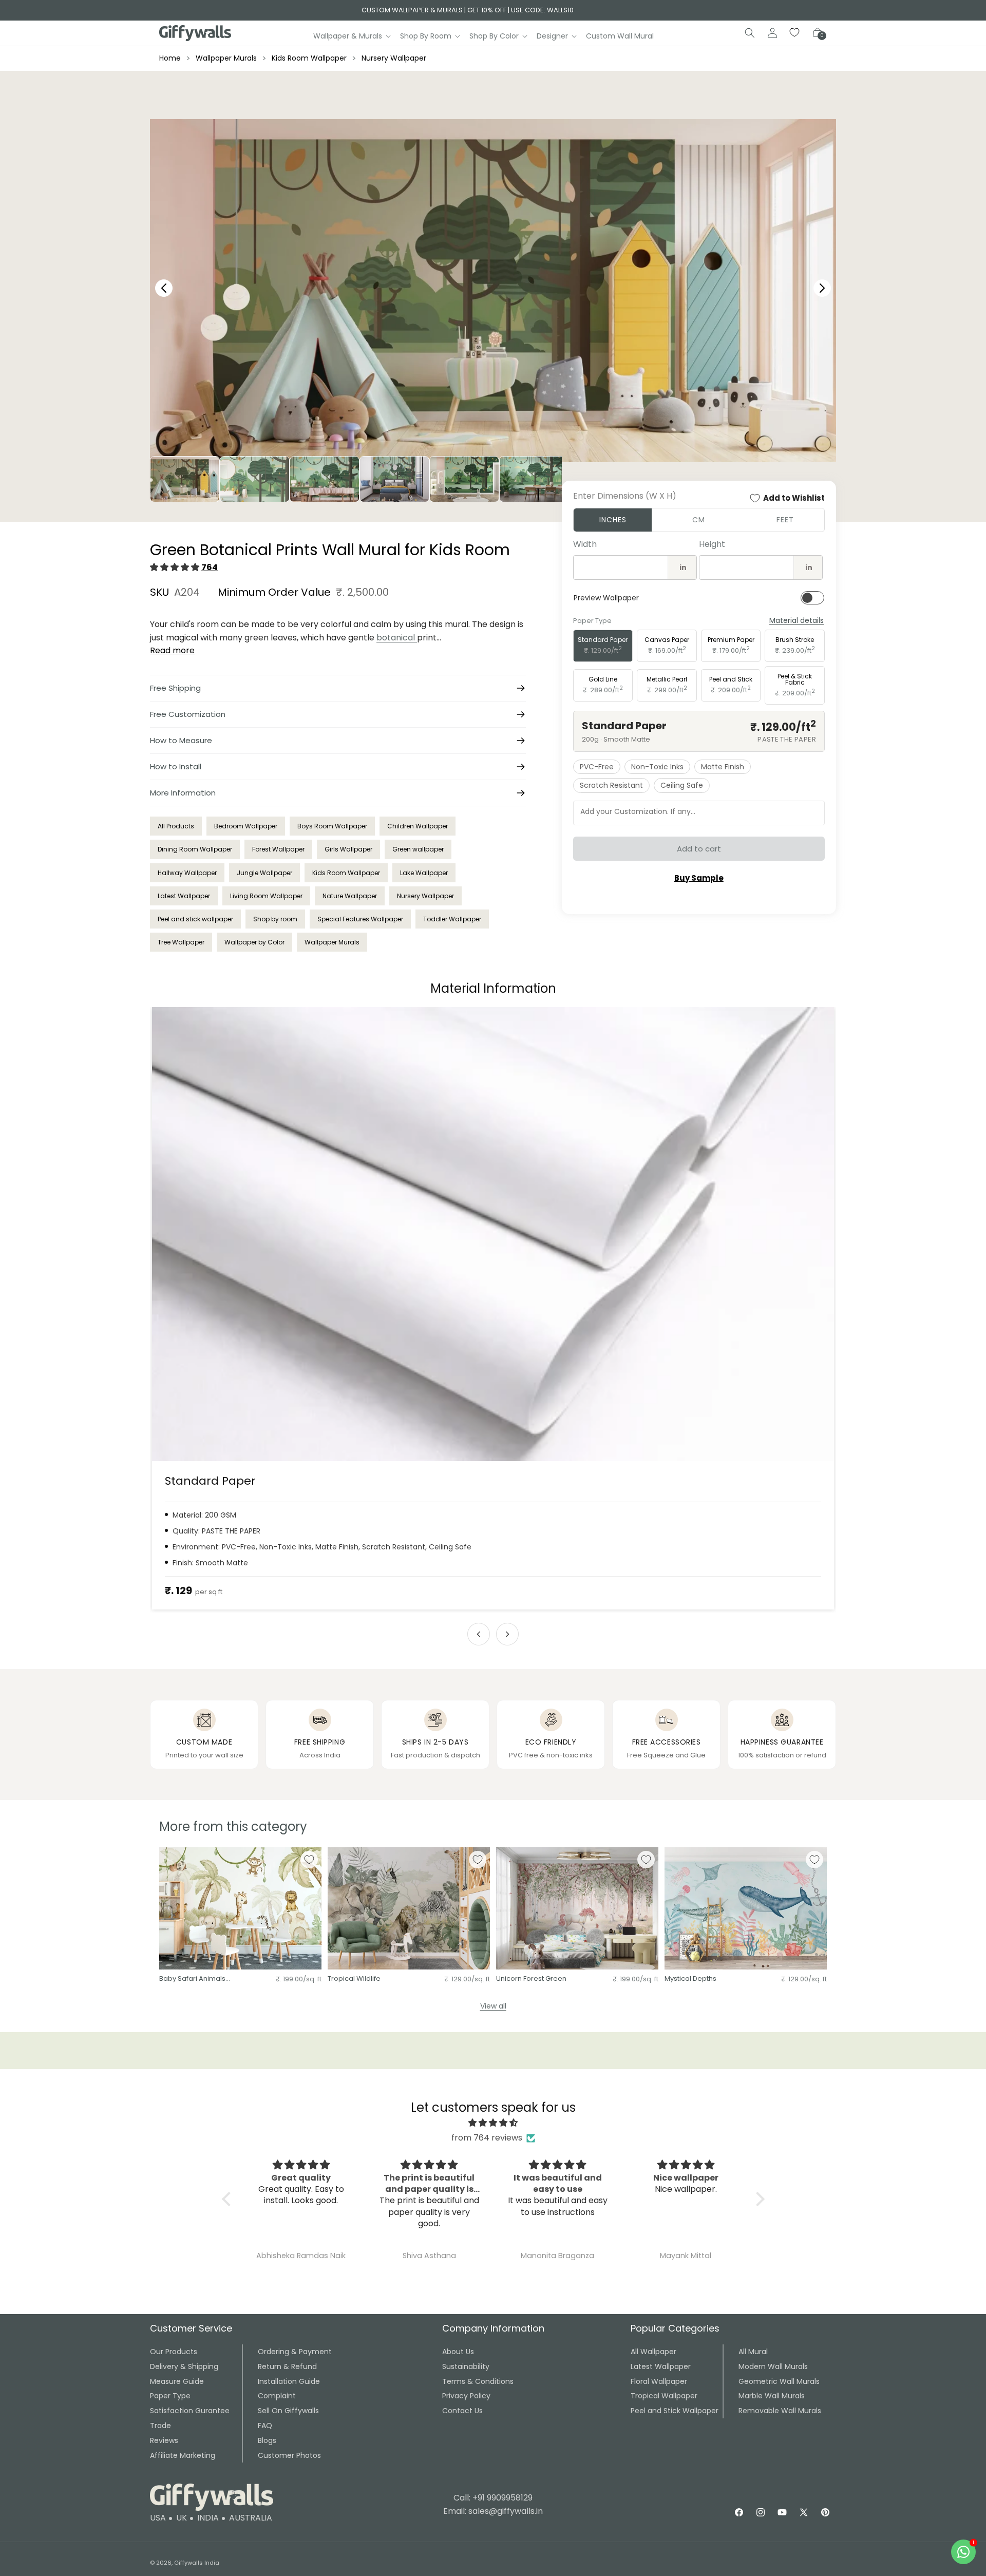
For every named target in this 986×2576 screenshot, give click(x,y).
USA (158, 2518)
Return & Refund (287, 2366)
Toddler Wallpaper (452, 919)
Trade (160, 2426)
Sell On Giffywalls (288, 2411)
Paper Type (170, 2396)
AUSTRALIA (251, 2518)
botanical (397, 638)
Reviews (164, 2440)
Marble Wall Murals (772, 2396)
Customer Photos (289, 2455)
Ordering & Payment (295, 2352)
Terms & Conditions (478, 2381)
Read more (172, 650)
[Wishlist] (795, 33)
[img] (493, 2123)
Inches (613, 520)
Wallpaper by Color (254, 942)
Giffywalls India (197, 2563)
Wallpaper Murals (226, 58)
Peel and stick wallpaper (195, 919)
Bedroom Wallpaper (246, 826)
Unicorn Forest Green (531, 1979)
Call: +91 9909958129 (493, 2498)
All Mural (753, 2352)
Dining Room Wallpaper (195, 849)
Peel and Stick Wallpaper (675, 2411)
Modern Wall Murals (773, 2366)
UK (182, 2518)
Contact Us (462, 2411)
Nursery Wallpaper (394, 58)
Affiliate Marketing (183, 2455)
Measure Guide (177, 2381)
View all (493, 2006)
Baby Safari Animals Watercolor (192, 1979)
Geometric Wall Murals (779, 2381)
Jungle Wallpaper (264, 873)
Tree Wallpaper (181, 942)
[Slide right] (507, 1634)
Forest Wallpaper (278, 849)
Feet (785, 520)
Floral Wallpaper (659, 2381)
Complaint (277, 2396)
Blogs (267, 2440)
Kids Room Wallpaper (309, 58)
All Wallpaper (653, 2352)
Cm (699, 520)
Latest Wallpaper (184, 896)
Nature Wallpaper (350, 896)
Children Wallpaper (418, 826)
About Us (458, 2352)
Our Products (174, 2352)
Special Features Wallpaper (360, 919)
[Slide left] (479, 1634)
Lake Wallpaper (424, 873)
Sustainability (466, 2366)
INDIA (208, 2518)
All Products (176, 826)
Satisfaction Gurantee (190, 2411)
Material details (797, 621)
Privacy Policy (466, 2396)
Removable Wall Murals (780, 2411)
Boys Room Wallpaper (332, 826)
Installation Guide (289, 2381)
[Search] (750, 33)
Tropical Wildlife (354, 1979)
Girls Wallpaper (348, 849)
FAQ (265, 2426)
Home (170, 58)
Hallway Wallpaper (187, 873)
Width (585, 544)
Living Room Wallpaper (266, 896)
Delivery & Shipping (184, 2366)
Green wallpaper (418, 849)
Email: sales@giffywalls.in (493, 2511)
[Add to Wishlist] (309, 1860)
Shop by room (275, 919)
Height (712, 544)
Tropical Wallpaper (664, 2396)
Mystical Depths (690, 1979)
